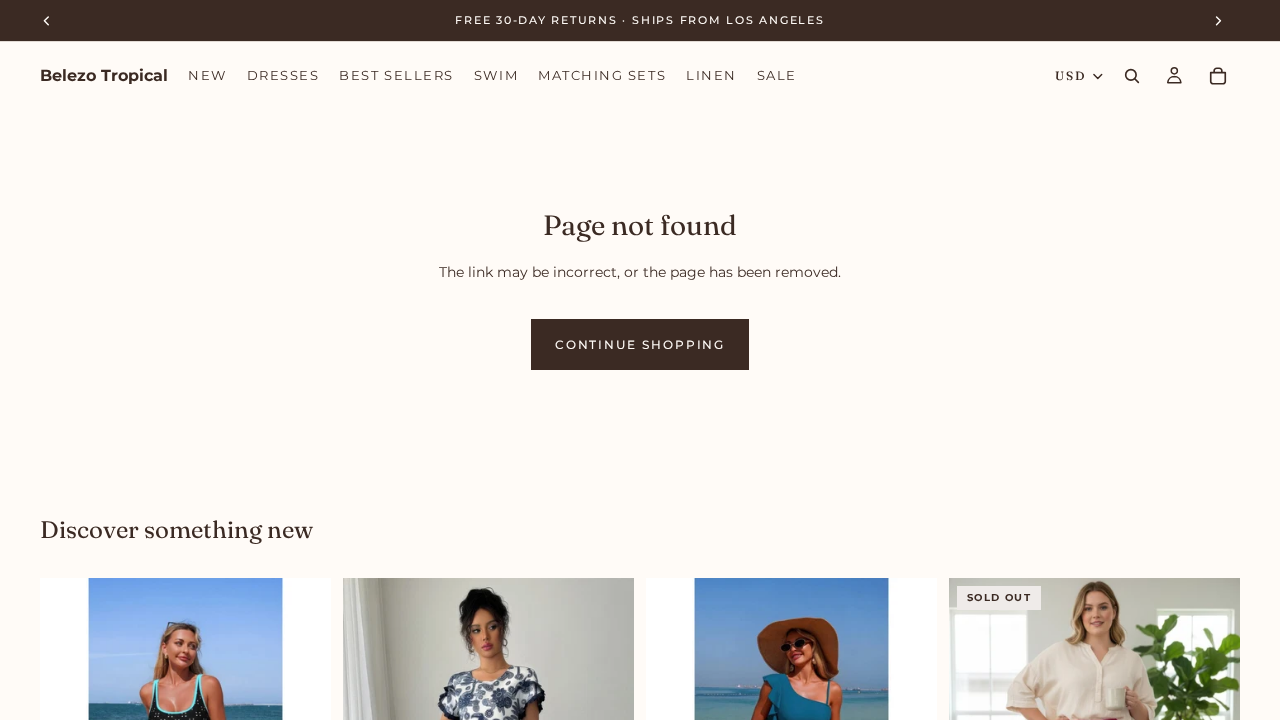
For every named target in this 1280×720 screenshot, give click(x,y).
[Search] (1132, 76)
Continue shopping (640, 344)
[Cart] (1218, 76)
